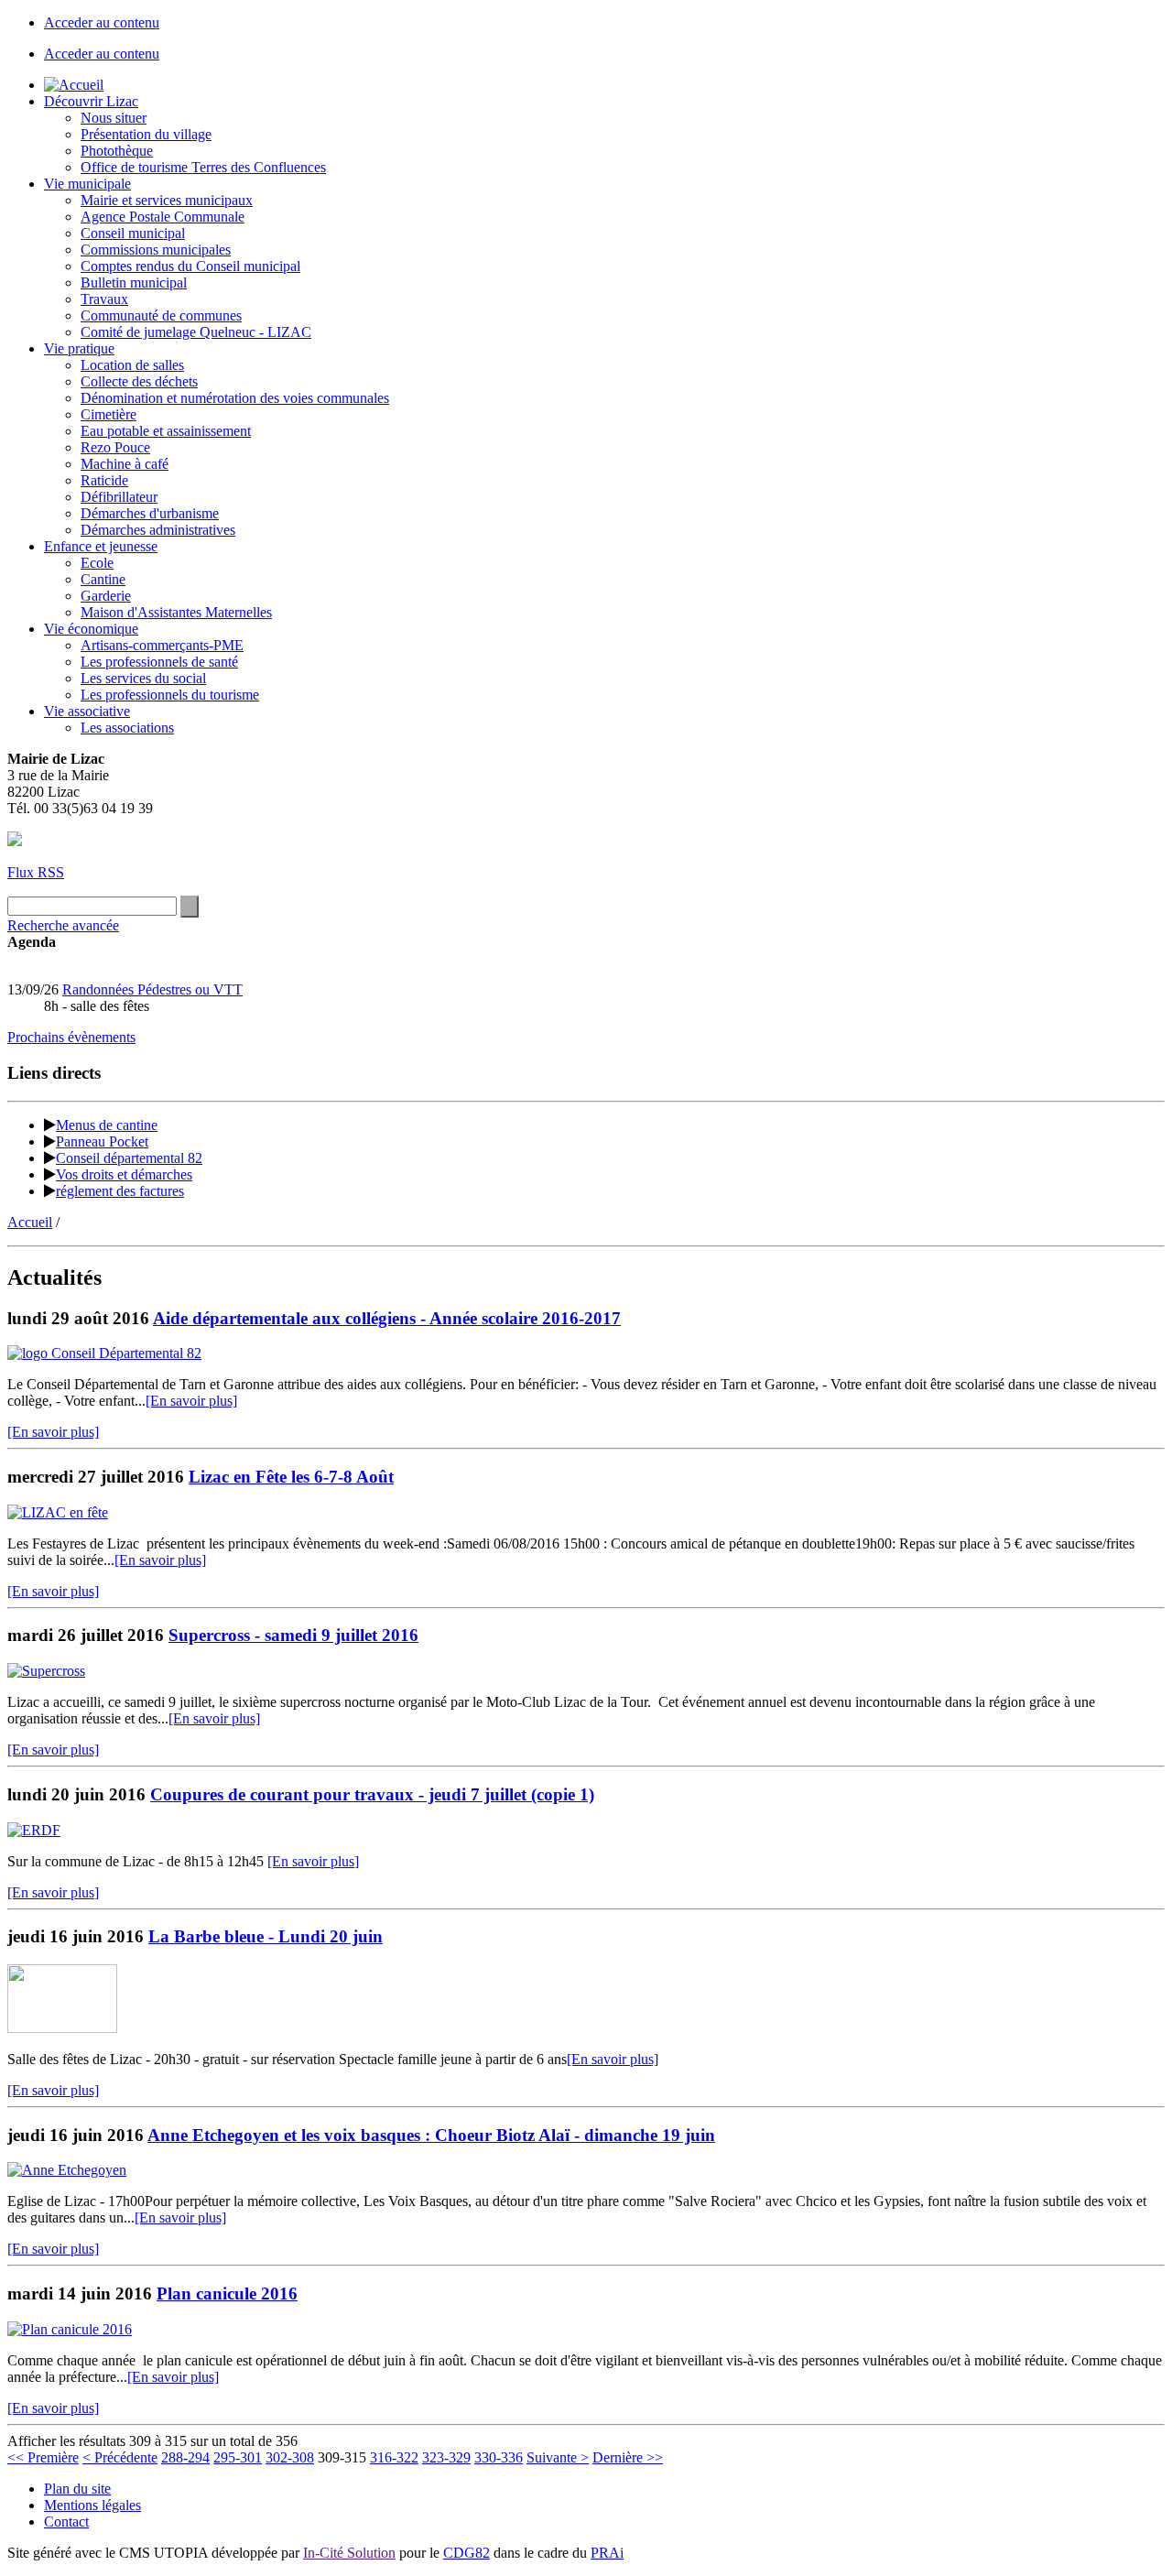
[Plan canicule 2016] (70, 2329)
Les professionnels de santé (159, 662)
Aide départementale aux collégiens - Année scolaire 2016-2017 (387, 1318)
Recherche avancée (63, 925)
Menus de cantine (107, 1125)
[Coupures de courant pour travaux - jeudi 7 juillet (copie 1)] (34, 1830)
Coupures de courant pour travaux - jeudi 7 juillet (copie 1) (372, 1794)
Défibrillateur (119, 497)
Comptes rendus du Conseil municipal (190, 266)
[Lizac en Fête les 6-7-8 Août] (58, 1512)
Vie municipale (87, 184)
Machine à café (125, 464)
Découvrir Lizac (91, 101)
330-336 (499, 2457)
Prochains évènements (71, 1037)
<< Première (43, 2457)
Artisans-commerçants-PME (162, 645)
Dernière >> (628, 2457)
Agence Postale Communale (163, 217)
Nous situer (114, 118)
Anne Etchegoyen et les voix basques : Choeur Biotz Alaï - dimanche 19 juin (431, 2135)
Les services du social (143, 678)
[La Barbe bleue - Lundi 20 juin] (62, 2028)
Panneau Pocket (102, 1141)
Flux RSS (36, 872)
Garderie (106, 596)
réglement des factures (120, 1191)
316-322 (394, 2457)
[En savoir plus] (191, 1401)
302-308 (290, 2457)
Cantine (103, 579)
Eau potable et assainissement (166, 431)
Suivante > (558, 2457)
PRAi (607, 2553)
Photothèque (117, 151)
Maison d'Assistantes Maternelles (176, 612)
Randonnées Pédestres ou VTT (152, 989)
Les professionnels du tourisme (170, 695)
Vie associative (87, 711)
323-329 (446, 2457)
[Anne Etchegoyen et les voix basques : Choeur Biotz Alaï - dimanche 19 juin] (67, 2170)
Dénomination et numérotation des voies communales (235, 398)
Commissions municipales (156, 250)
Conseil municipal (133, 233)
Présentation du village (146, 134)
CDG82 (467, 2553)
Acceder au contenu (102, 22)
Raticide (104, 480)
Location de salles (132, 365)
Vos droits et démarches (124, 1174)
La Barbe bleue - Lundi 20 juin (266, 1936)
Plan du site (77, 2489)
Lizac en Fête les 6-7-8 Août (291, 1477)
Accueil (30, 1222)
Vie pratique (79, 348)
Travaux (104, 299)
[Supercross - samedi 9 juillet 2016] (46, 1671)
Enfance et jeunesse (101, 546)
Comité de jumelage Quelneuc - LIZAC (196, 332)
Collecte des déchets (139, 381)
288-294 (185, 2457)
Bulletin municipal (134, 283)
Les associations (127, 728)
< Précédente (120, 2457)
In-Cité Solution (349, 2553)
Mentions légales (92, 2505)
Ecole (97, 563)
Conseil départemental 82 (129, 1158)
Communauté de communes (161, 315)
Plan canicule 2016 (227, 2293)
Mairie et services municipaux (167, 200)
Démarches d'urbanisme (150, 513)
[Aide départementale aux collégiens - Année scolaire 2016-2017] (104, 1353)
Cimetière (109, 414)
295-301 (238, 2457)
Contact (66, 2522)
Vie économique (91, 629)
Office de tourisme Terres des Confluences (203, 167)
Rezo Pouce (115, 447)
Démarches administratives (158, 530)
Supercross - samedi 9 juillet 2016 (293, 1635)
